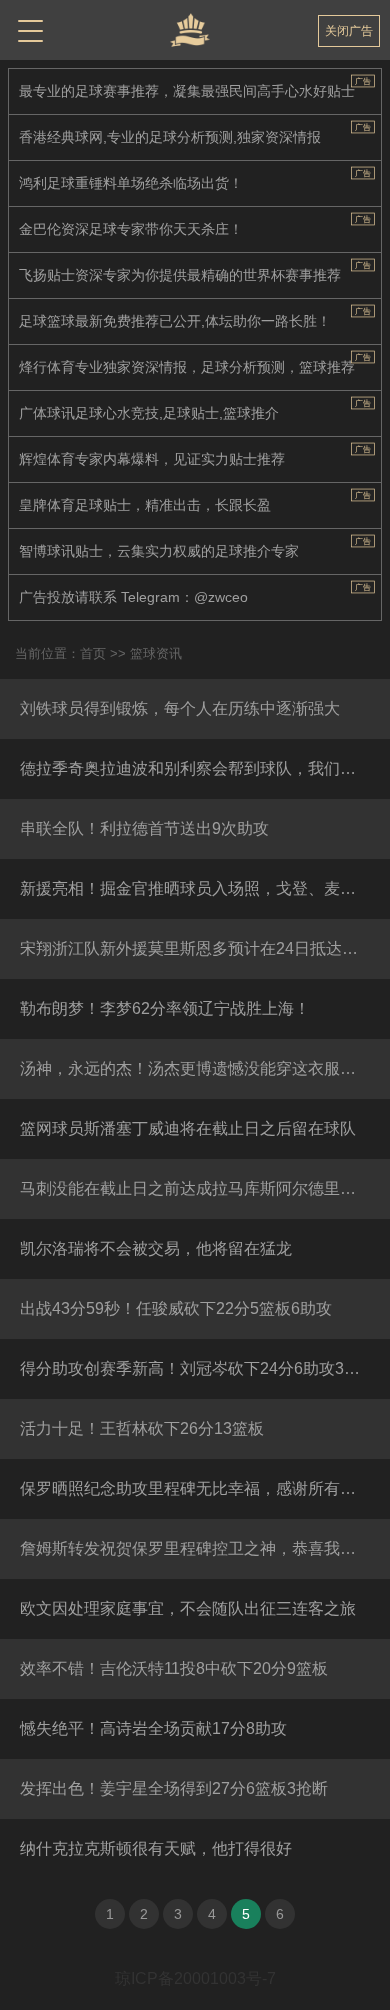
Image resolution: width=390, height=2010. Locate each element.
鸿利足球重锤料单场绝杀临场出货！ (131, 183)
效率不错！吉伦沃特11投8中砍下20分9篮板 (174, 1668)
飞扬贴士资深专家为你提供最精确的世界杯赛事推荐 (180, 275)
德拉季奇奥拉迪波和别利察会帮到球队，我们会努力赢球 (205, 768)
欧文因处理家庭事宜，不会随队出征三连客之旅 (188, 1608)
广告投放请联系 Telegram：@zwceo (133, 597)
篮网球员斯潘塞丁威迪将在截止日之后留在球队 (188, 1128)
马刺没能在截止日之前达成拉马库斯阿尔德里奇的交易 (205, 1188)
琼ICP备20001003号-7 (195, 1978)
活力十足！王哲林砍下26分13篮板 (142, 1428)
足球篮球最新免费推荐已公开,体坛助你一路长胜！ (175, 321)
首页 (93, 653)
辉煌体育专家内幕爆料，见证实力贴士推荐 (152, 459)
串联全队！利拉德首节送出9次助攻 (144, 828)
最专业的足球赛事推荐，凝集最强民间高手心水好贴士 (187, 91)
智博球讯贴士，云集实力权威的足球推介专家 (159, 551)
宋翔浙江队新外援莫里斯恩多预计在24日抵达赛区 (197, 948)
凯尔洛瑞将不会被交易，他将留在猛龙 (156, 1248)
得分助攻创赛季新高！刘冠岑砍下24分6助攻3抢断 (198, 1368)
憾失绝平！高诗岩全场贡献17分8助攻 (153, 1728)
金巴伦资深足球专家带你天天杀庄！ (131, 229)
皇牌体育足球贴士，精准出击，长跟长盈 (145, 505)
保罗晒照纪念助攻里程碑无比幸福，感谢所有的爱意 (204, 1488)
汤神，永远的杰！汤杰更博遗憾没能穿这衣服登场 (196, 1068)
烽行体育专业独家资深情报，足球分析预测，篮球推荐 (187, 367)
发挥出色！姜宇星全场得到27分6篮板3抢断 (174, 1788)
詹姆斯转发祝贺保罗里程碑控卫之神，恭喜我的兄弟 (204, 1548)
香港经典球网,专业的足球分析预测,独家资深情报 (170, 137)
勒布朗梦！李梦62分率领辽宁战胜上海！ (165, 1008)
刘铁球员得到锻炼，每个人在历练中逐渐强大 (180, 708)
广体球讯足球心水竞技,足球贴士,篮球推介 (149, 413)
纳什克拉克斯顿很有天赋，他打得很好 (156, 1848)
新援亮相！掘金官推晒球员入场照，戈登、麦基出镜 (204, 888)
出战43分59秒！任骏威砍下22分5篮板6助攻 (176, 1308)
